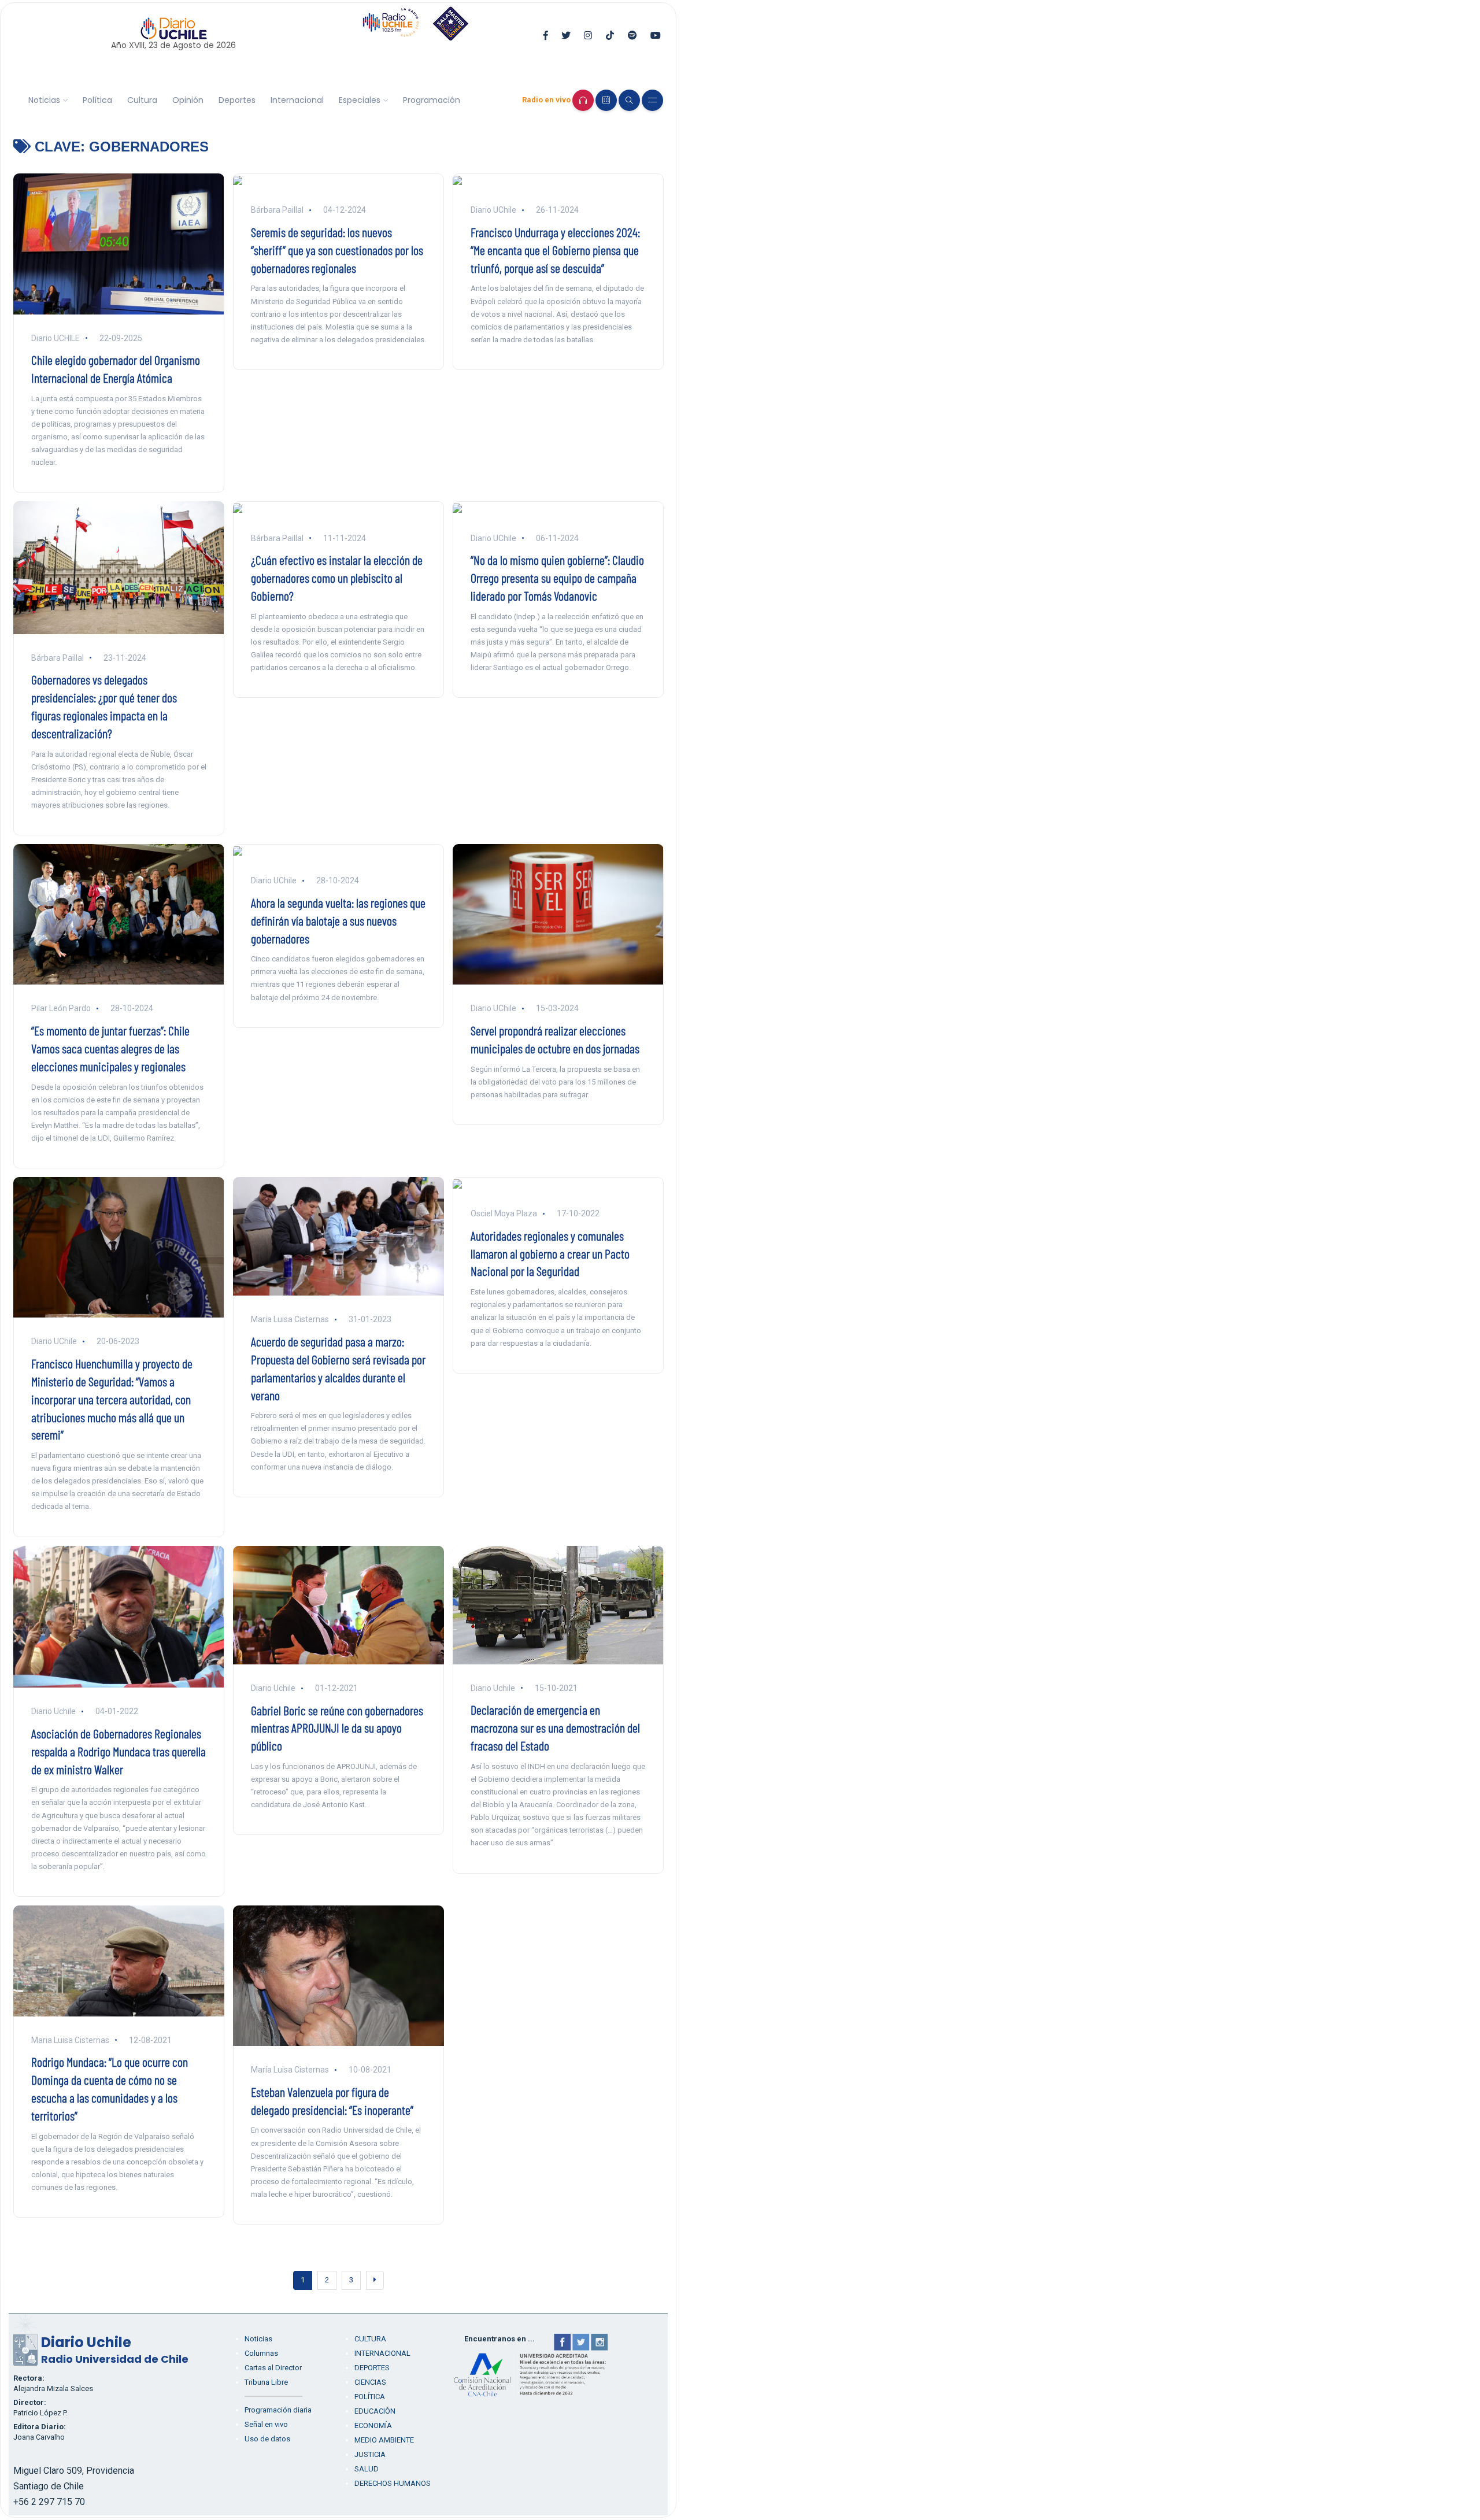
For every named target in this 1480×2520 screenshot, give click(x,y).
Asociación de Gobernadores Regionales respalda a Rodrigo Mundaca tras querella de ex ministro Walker (119, 1751)
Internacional (297, 100)
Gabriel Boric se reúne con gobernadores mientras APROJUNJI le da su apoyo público (337, 1728)
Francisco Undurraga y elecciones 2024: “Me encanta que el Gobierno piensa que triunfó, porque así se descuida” (555, 250)
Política (97, 100)
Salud (367, 2469)
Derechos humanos (393, 2483)
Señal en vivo (266, 2424)
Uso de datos (267, 2439)
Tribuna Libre (266, 2382)
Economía (373, 2425)
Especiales (360, 100)
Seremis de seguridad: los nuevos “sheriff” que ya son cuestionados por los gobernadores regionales (337, 250)
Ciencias (370, 2382)
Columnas (261, 2353)
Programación (432, 100)
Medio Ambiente (384, 2440)
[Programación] (606, 100)
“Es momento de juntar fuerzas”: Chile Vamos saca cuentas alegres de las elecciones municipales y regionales (110, 1048)
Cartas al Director (273, 2368)
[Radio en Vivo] (583, 100)
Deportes (237, 100)
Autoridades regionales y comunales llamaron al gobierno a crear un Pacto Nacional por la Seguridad (550, 1253)
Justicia (370, 2454)
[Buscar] (629, 100)
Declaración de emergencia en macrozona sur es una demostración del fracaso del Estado (555, 1727)
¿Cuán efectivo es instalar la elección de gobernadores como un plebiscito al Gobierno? (337, 578)
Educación (375, 2411)
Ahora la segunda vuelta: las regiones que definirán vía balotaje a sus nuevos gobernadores (338, 920)
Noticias (44, 100)
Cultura (142, 100)
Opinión (188, 100)
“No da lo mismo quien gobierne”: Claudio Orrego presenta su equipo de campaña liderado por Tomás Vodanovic (557, 578)
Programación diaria (278, 2410)
